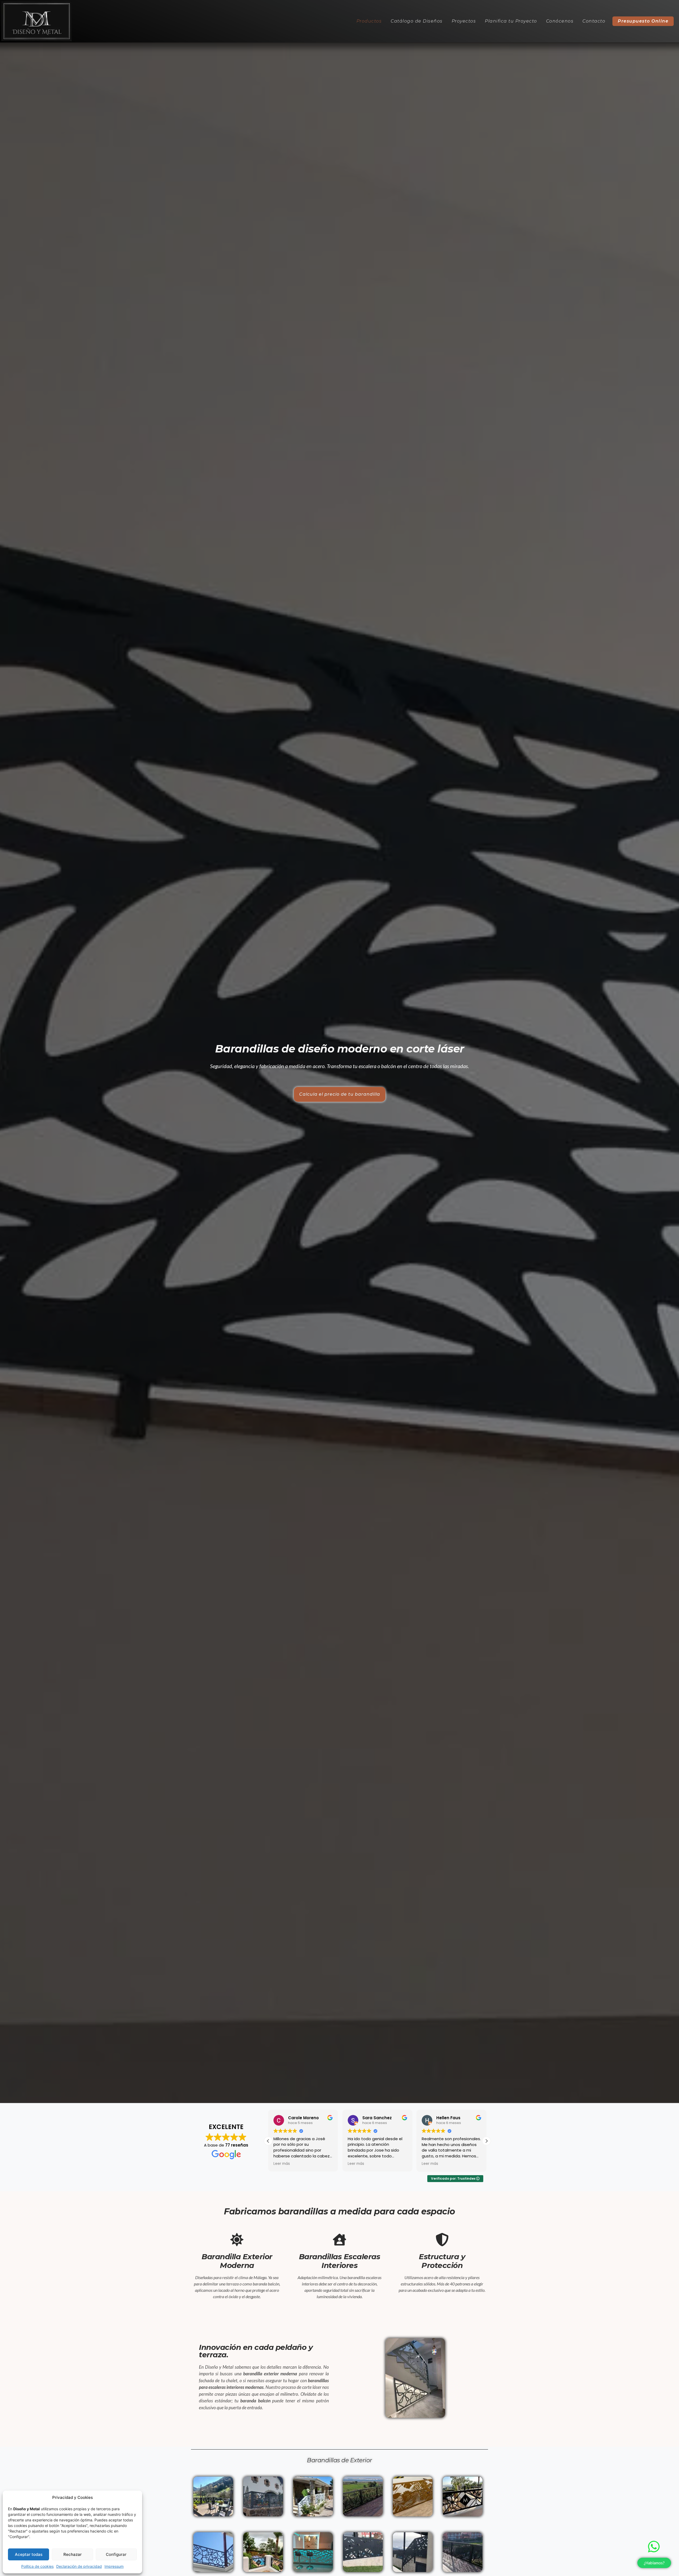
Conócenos (560, 21)
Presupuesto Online (643, 21)
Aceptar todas (29, 2554)
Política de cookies (37, 2566)
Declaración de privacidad (79, 2566)
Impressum (114, 2566)
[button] (486, 2141)
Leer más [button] (282, 2164)
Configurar (116, 2554)
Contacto (594, 21)
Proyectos (464, 21)
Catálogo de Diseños (417, 21)
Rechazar (73, 2554)
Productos (369, 21)
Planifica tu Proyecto (511, 21)
